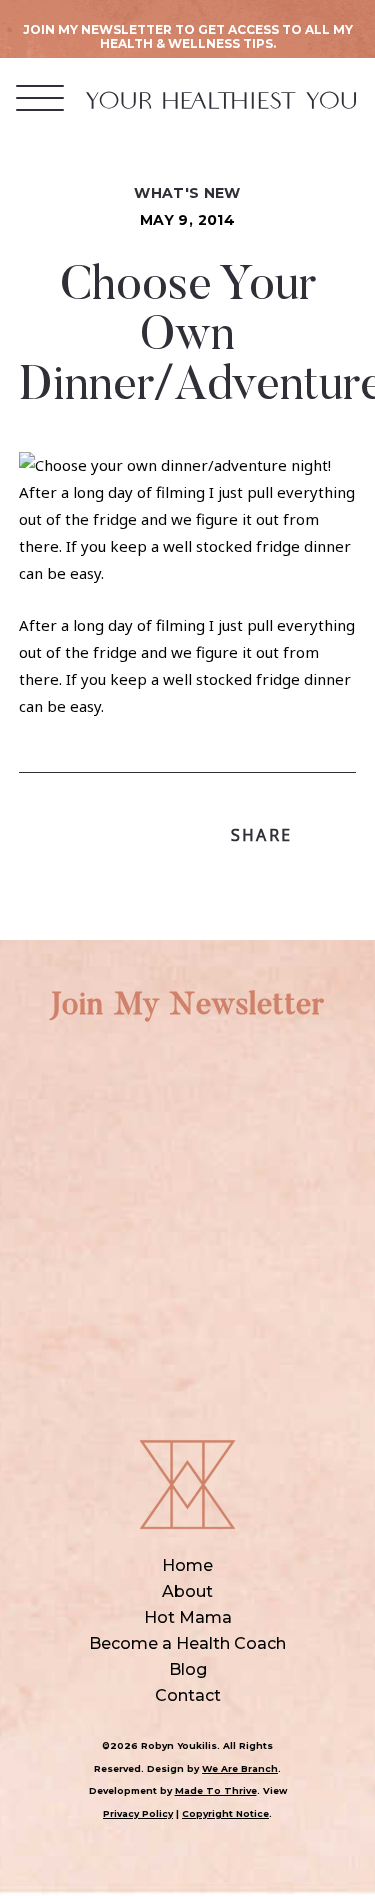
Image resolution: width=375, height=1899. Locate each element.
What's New (187, 193)
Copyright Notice (225, 1813)
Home (187, 1565)
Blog (188, 1669)
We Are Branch (240, 1768)
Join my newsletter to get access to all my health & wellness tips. (188, 36)
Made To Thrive (216, 1790)
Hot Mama (188, 1617)
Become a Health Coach (187, 1643)
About (187, 1591)
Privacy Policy (138, 1813)
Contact (188, 1695)
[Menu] (40, 97)
